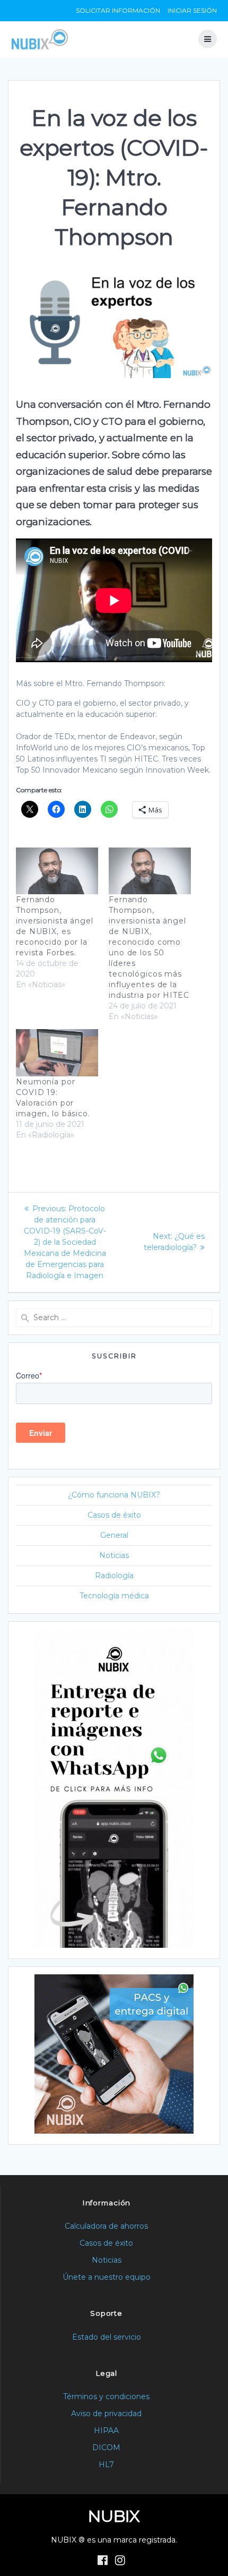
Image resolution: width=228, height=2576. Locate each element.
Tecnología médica (114, 1596)
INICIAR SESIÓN (192, 10)
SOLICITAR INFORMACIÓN (118, 10)
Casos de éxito (114, 1515)
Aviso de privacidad (106, 2414)
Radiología (114, 1576)
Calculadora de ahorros (106, 2226)
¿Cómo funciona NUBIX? (114, 1495)
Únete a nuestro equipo (107, 2277)
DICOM (106, 2447)
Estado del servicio (107, 2337)
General (114, 1535)
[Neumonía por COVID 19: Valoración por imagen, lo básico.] (57, 1053)
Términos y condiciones (106, 2397)
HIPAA (106, 2430)
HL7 (106, 2464)
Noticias (114, 1555)
